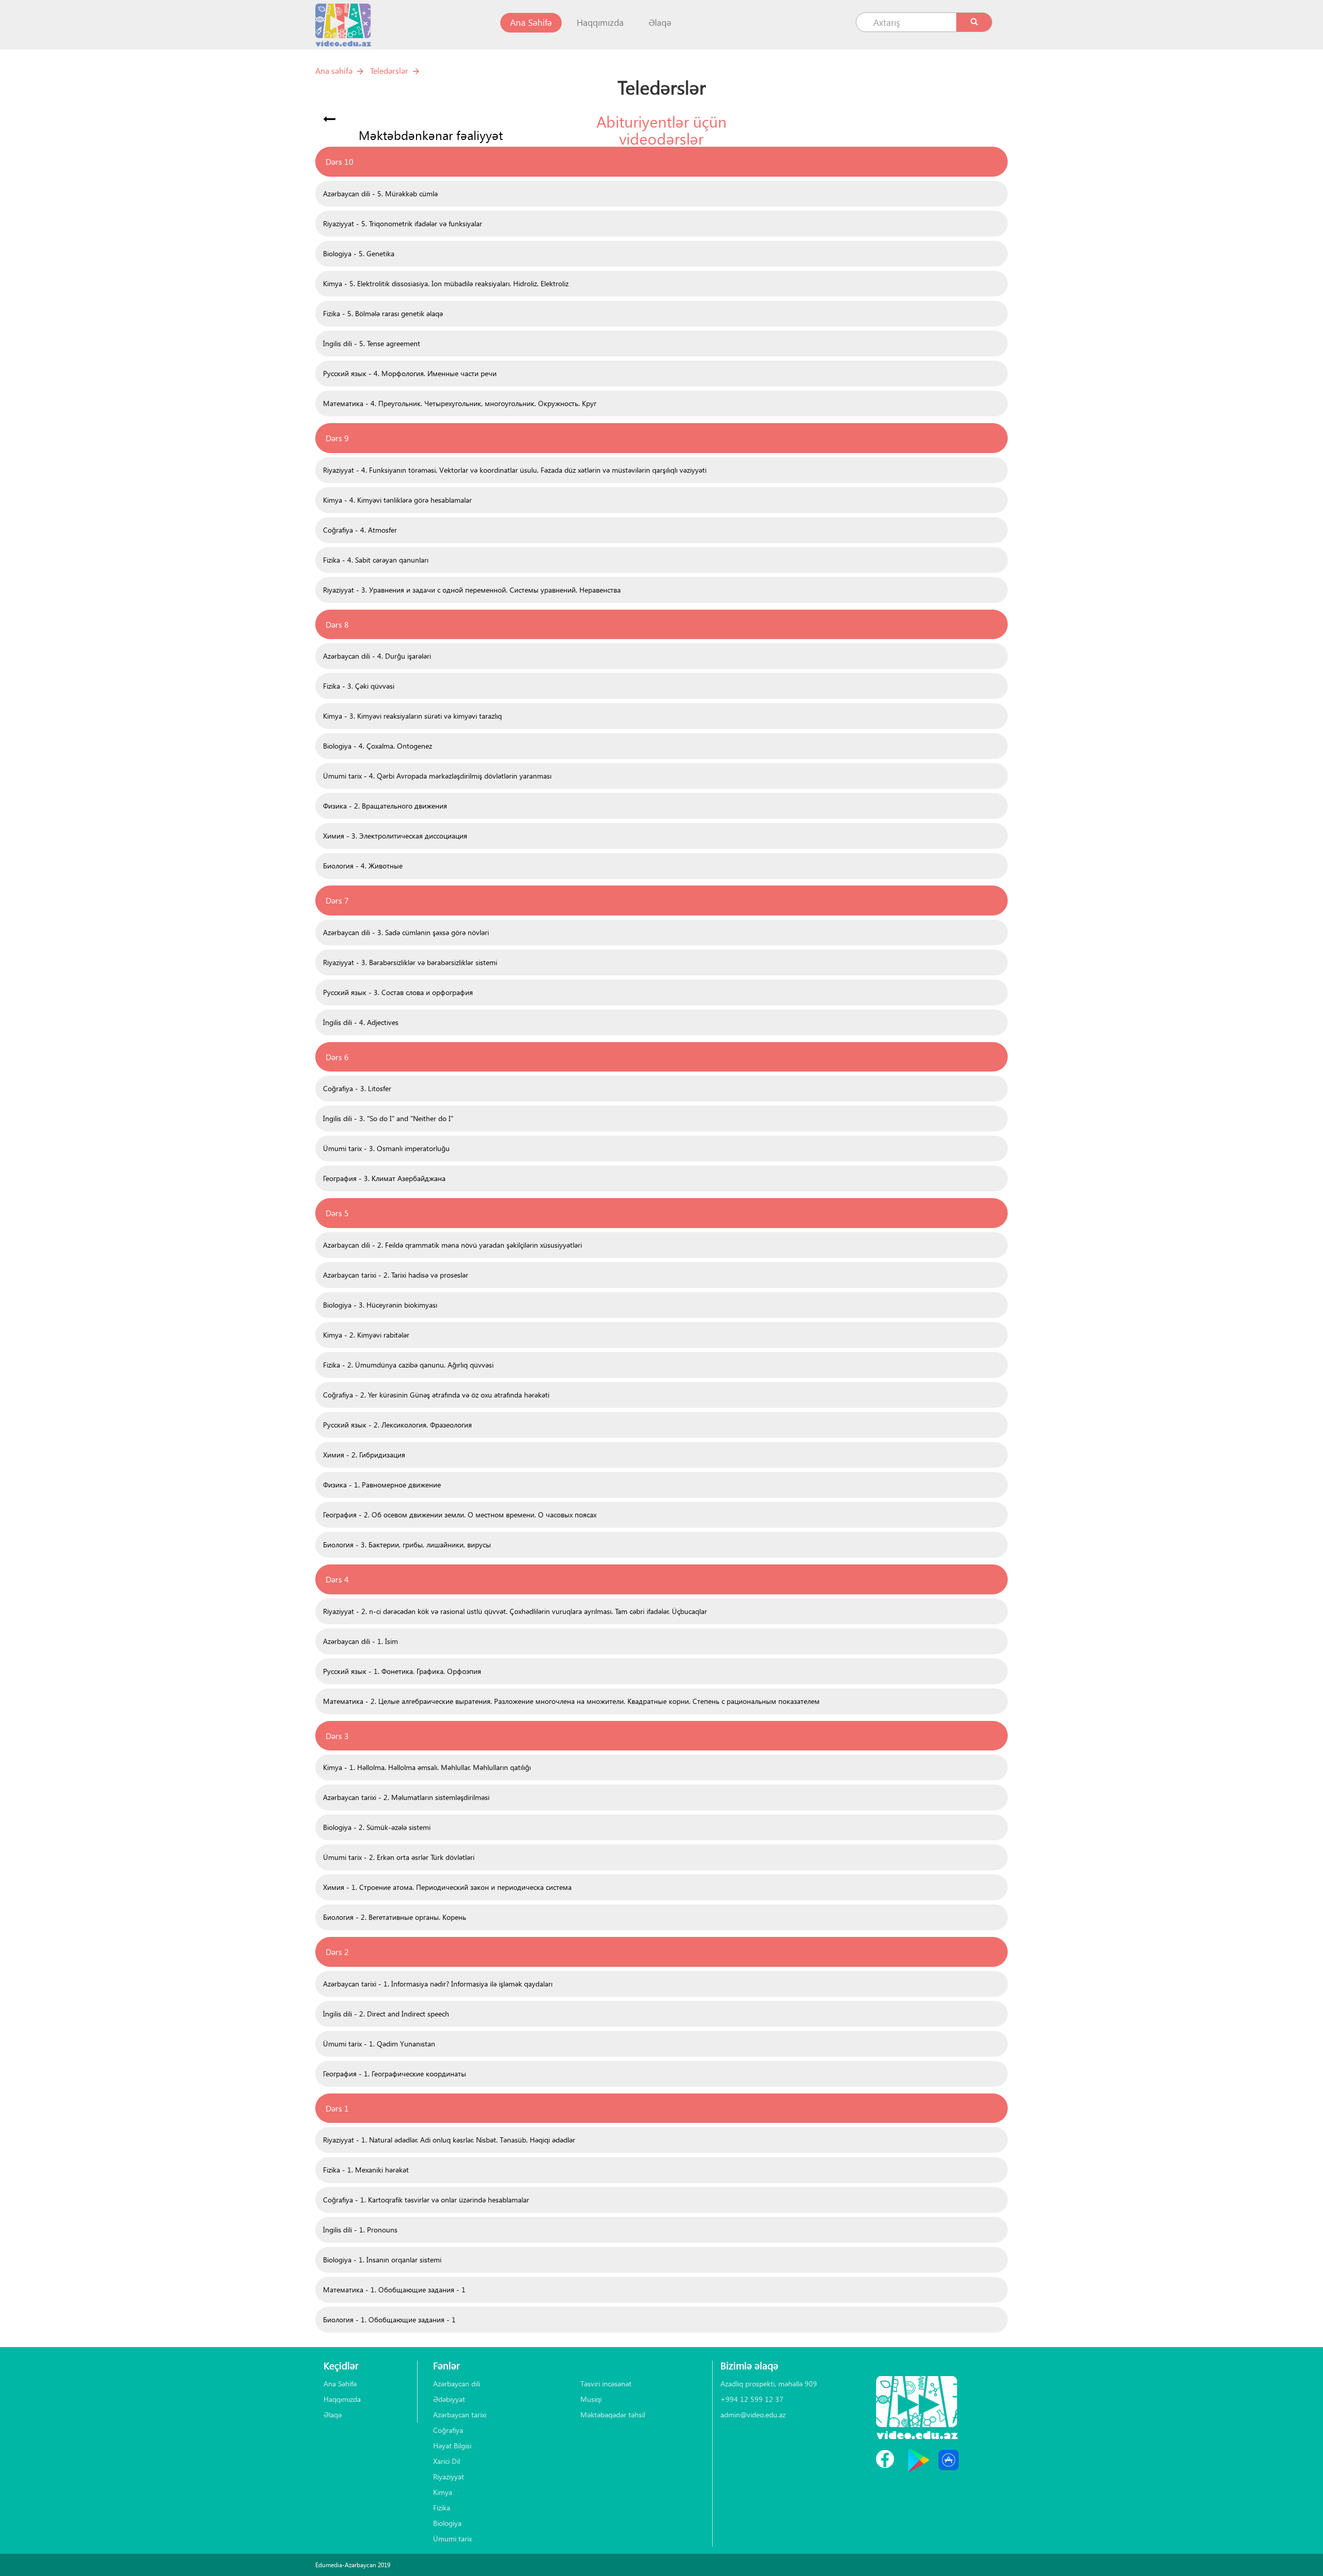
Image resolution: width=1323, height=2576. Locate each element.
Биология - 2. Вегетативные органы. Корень (395, 1917)
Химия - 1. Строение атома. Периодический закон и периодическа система (447, 1887)
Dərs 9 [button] (337, 438)
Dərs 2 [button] (337, 1952)
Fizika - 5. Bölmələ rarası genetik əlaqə (383, 313)
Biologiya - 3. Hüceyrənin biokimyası (380, 1305)
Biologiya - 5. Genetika (359, 253)
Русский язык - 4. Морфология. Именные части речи (410, 373)
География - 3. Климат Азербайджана (384, 1178)
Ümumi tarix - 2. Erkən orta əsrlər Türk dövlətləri (399, 1857)
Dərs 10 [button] (340, 161)
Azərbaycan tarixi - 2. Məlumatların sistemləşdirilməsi (406, 1797)
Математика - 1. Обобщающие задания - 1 (394, 2290)
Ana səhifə (334, 71)
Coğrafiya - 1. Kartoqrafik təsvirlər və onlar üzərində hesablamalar (426, 2200)
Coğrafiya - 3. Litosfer (357, 1088)
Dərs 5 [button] (337, 1213)
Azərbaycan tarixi (460, 2415)
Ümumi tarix (452, 2539)
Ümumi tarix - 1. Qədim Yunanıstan (379, 2044)
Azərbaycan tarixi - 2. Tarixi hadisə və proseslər (396, 1275)
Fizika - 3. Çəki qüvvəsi (359, 686)
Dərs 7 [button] (337, 900)
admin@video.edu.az (753, 2415)
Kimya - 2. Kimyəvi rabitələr (366, 1335)
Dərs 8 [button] (337, 624)
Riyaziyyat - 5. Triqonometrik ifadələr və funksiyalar (403, 223)
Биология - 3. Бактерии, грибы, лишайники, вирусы (407, 1545)
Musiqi (591, 2399)
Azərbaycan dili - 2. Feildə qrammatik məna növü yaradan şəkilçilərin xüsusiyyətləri (452, 1245)
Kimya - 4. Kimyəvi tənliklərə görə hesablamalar (397, 500)
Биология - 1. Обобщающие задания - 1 (389, 2319)
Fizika (442, 2508)
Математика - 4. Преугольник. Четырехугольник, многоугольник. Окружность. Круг (460, 403)
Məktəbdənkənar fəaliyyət (431, 135)
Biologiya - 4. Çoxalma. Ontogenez (378, 746)
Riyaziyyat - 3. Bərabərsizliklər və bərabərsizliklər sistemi (410, 962)
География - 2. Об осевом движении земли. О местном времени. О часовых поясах (460, 1515)
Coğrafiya (448, 2430)
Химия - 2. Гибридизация (364, 1455)
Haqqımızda (600, 22)
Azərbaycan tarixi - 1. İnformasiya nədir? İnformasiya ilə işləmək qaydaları (438, 1984)
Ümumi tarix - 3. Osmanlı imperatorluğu (386, 1148)
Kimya (443, 2492)
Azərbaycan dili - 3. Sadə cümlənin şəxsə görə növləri (406, 932)
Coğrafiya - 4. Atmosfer (360, 530)
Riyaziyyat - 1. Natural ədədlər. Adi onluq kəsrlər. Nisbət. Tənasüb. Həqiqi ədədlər (449, 2140)
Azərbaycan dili (457, 2384)
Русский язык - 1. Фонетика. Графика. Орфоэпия (402, 1671)
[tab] (661, 162)
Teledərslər (389, 71)
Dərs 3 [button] (337, 1736)
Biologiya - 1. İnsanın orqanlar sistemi (382, 2260)
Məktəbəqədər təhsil (613, 2415)
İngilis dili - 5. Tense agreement (372, 343)
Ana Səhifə (536, 22)
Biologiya (447, 2523)
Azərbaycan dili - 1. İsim (360, 1641)
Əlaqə (660, 22)
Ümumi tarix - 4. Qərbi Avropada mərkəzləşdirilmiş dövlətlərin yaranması (437, 776)
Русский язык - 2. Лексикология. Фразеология (397, 1425)
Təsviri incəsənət (606, 2384)
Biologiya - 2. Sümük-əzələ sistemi (377, 1827)
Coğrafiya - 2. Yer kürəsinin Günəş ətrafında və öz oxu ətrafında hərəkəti (436, 1395)
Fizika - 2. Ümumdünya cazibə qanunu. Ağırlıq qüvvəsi (408, 1365)
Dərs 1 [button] (337, 2108)
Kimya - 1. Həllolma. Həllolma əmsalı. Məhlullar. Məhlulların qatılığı (427, 1767)
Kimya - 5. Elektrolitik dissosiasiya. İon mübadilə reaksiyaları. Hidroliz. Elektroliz (446, 283)
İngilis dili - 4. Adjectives (361, 1022)
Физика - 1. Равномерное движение (382, 1485)
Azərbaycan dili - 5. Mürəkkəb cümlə (380, 193)
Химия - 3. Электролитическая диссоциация (395, 836)
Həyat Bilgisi (452, 2446)
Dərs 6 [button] (337, 1057)
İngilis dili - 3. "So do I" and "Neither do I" (388, 1118)
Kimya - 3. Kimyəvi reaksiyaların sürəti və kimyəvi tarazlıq (412, 716)
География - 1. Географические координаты (395, 2074)
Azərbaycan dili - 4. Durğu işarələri (377, 656)
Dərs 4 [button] (337, 1579)
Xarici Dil (447, 2461)
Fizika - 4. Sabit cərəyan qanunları (376, 560)
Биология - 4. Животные (363, 866)
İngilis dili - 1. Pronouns (360, 2230)
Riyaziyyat (449, 2477)
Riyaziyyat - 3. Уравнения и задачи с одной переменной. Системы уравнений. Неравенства (472, 590)
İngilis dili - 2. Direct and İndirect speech (386, 2014)
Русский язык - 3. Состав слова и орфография (398, 992)
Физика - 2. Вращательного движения (385, 806)
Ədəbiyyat (449, 2399)
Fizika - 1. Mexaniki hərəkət (366, 2170)
